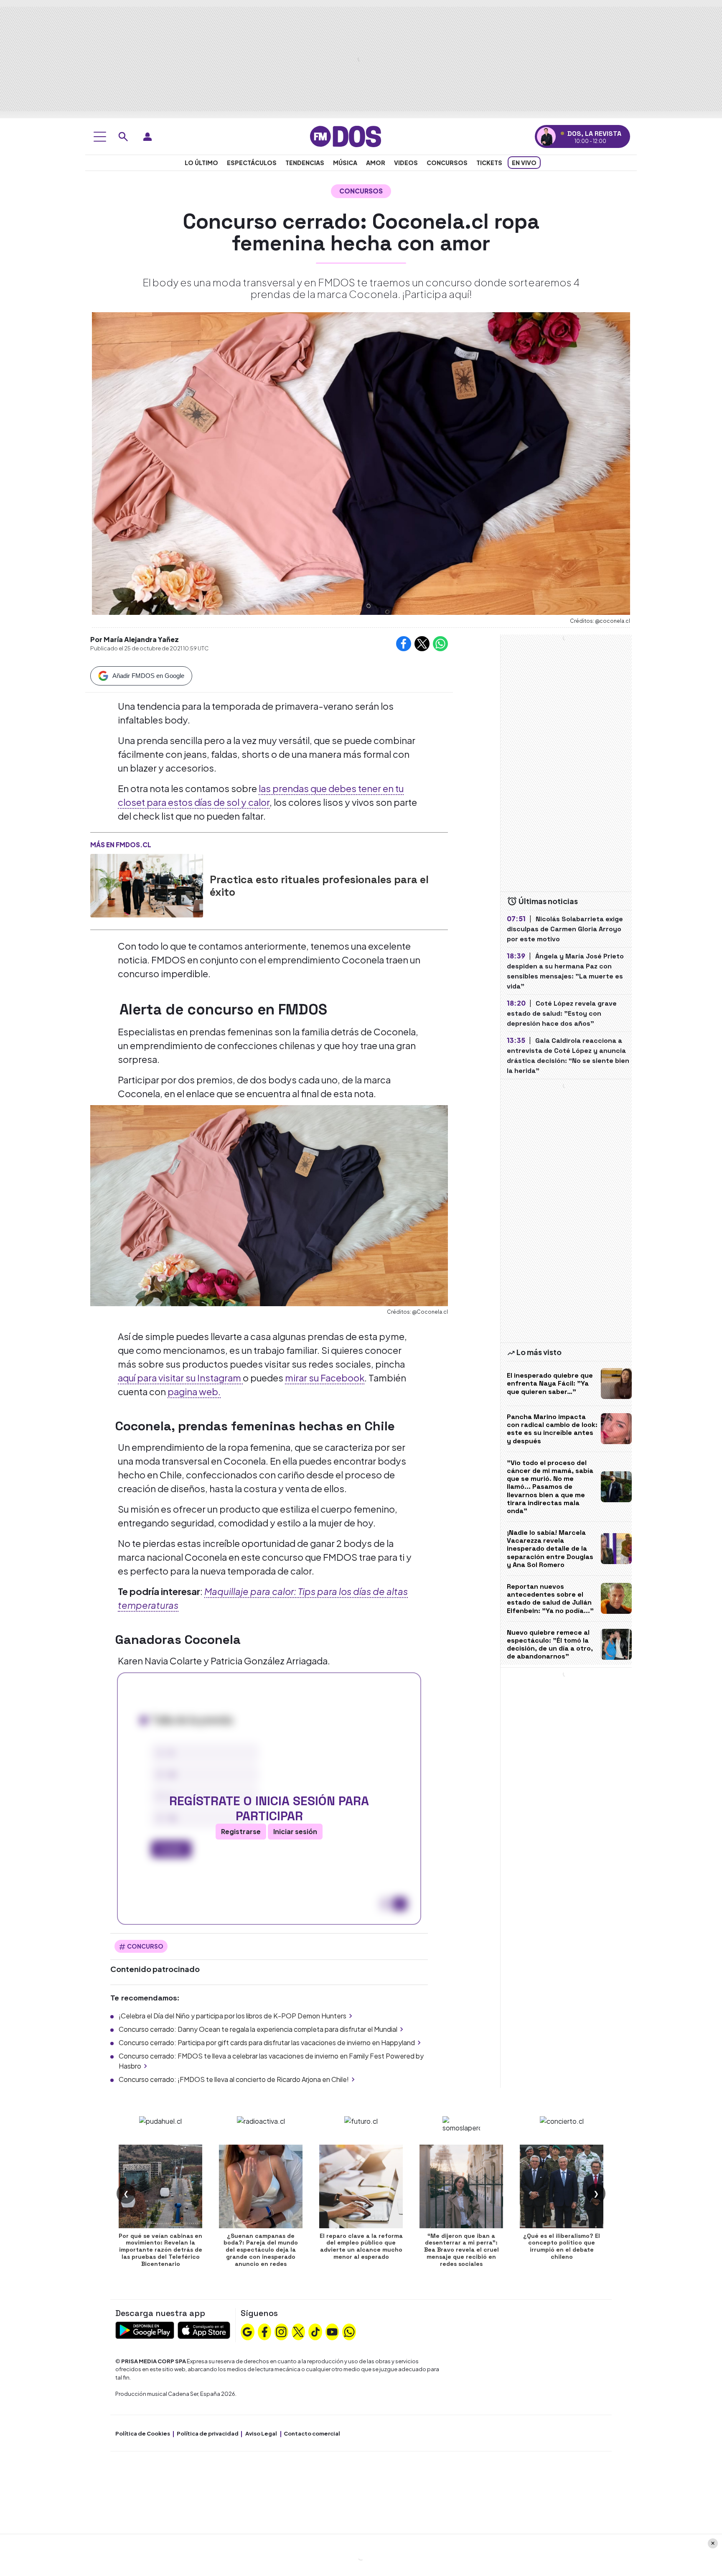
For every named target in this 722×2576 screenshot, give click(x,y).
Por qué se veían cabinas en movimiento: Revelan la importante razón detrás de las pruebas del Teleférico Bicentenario (160, 2250)
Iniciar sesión (295, 1831)
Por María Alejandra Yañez (135, 639)
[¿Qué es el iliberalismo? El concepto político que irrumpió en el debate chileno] (562, 2186)
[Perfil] (147, 137)
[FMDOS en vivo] (546, 136)
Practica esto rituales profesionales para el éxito (319, 886)
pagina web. (194, 1391)
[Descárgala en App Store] (204, 2329)
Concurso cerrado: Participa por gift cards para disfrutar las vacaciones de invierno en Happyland (267, 2042)
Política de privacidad (208, 2433)
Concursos (447, 163)
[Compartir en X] (422, 644)
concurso (145, 1946)
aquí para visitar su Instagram (180, 1378)
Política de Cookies (143, 2433)
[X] (298, 2331)
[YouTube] (332, 2331)
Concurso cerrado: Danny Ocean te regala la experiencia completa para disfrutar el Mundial (258, 2029)
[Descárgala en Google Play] (145, 2329)
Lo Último (201, 163)
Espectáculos (252, 163)
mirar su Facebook (325, 1378)
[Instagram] (281, 2331)
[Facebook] (264, 2331)
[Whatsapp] (349, 2331)
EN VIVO (524, 163)
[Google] (247, 2331)
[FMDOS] (346, 136)
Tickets (489, 163)
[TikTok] (315, 2331)
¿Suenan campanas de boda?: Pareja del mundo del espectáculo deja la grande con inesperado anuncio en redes (261, 2250)
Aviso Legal (261, 2433)
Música (345, 163)
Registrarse (241, 1831)
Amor (376, 163)
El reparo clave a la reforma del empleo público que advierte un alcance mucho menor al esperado (361, 2246)
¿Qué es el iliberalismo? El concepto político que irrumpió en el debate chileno (562, 2246)
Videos (406, 163)
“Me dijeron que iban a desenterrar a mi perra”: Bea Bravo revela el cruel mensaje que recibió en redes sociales (461, 2250)
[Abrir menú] (100, 137)
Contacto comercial (312, 2433)
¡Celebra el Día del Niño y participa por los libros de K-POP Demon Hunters (233, 2016)
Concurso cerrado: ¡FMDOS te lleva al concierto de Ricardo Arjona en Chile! (234, 2079)
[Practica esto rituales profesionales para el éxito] (147, 886)
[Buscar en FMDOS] (123, 137)
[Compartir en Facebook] (404, 644)
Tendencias (305, 163)
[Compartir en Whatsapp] (440, 644)
